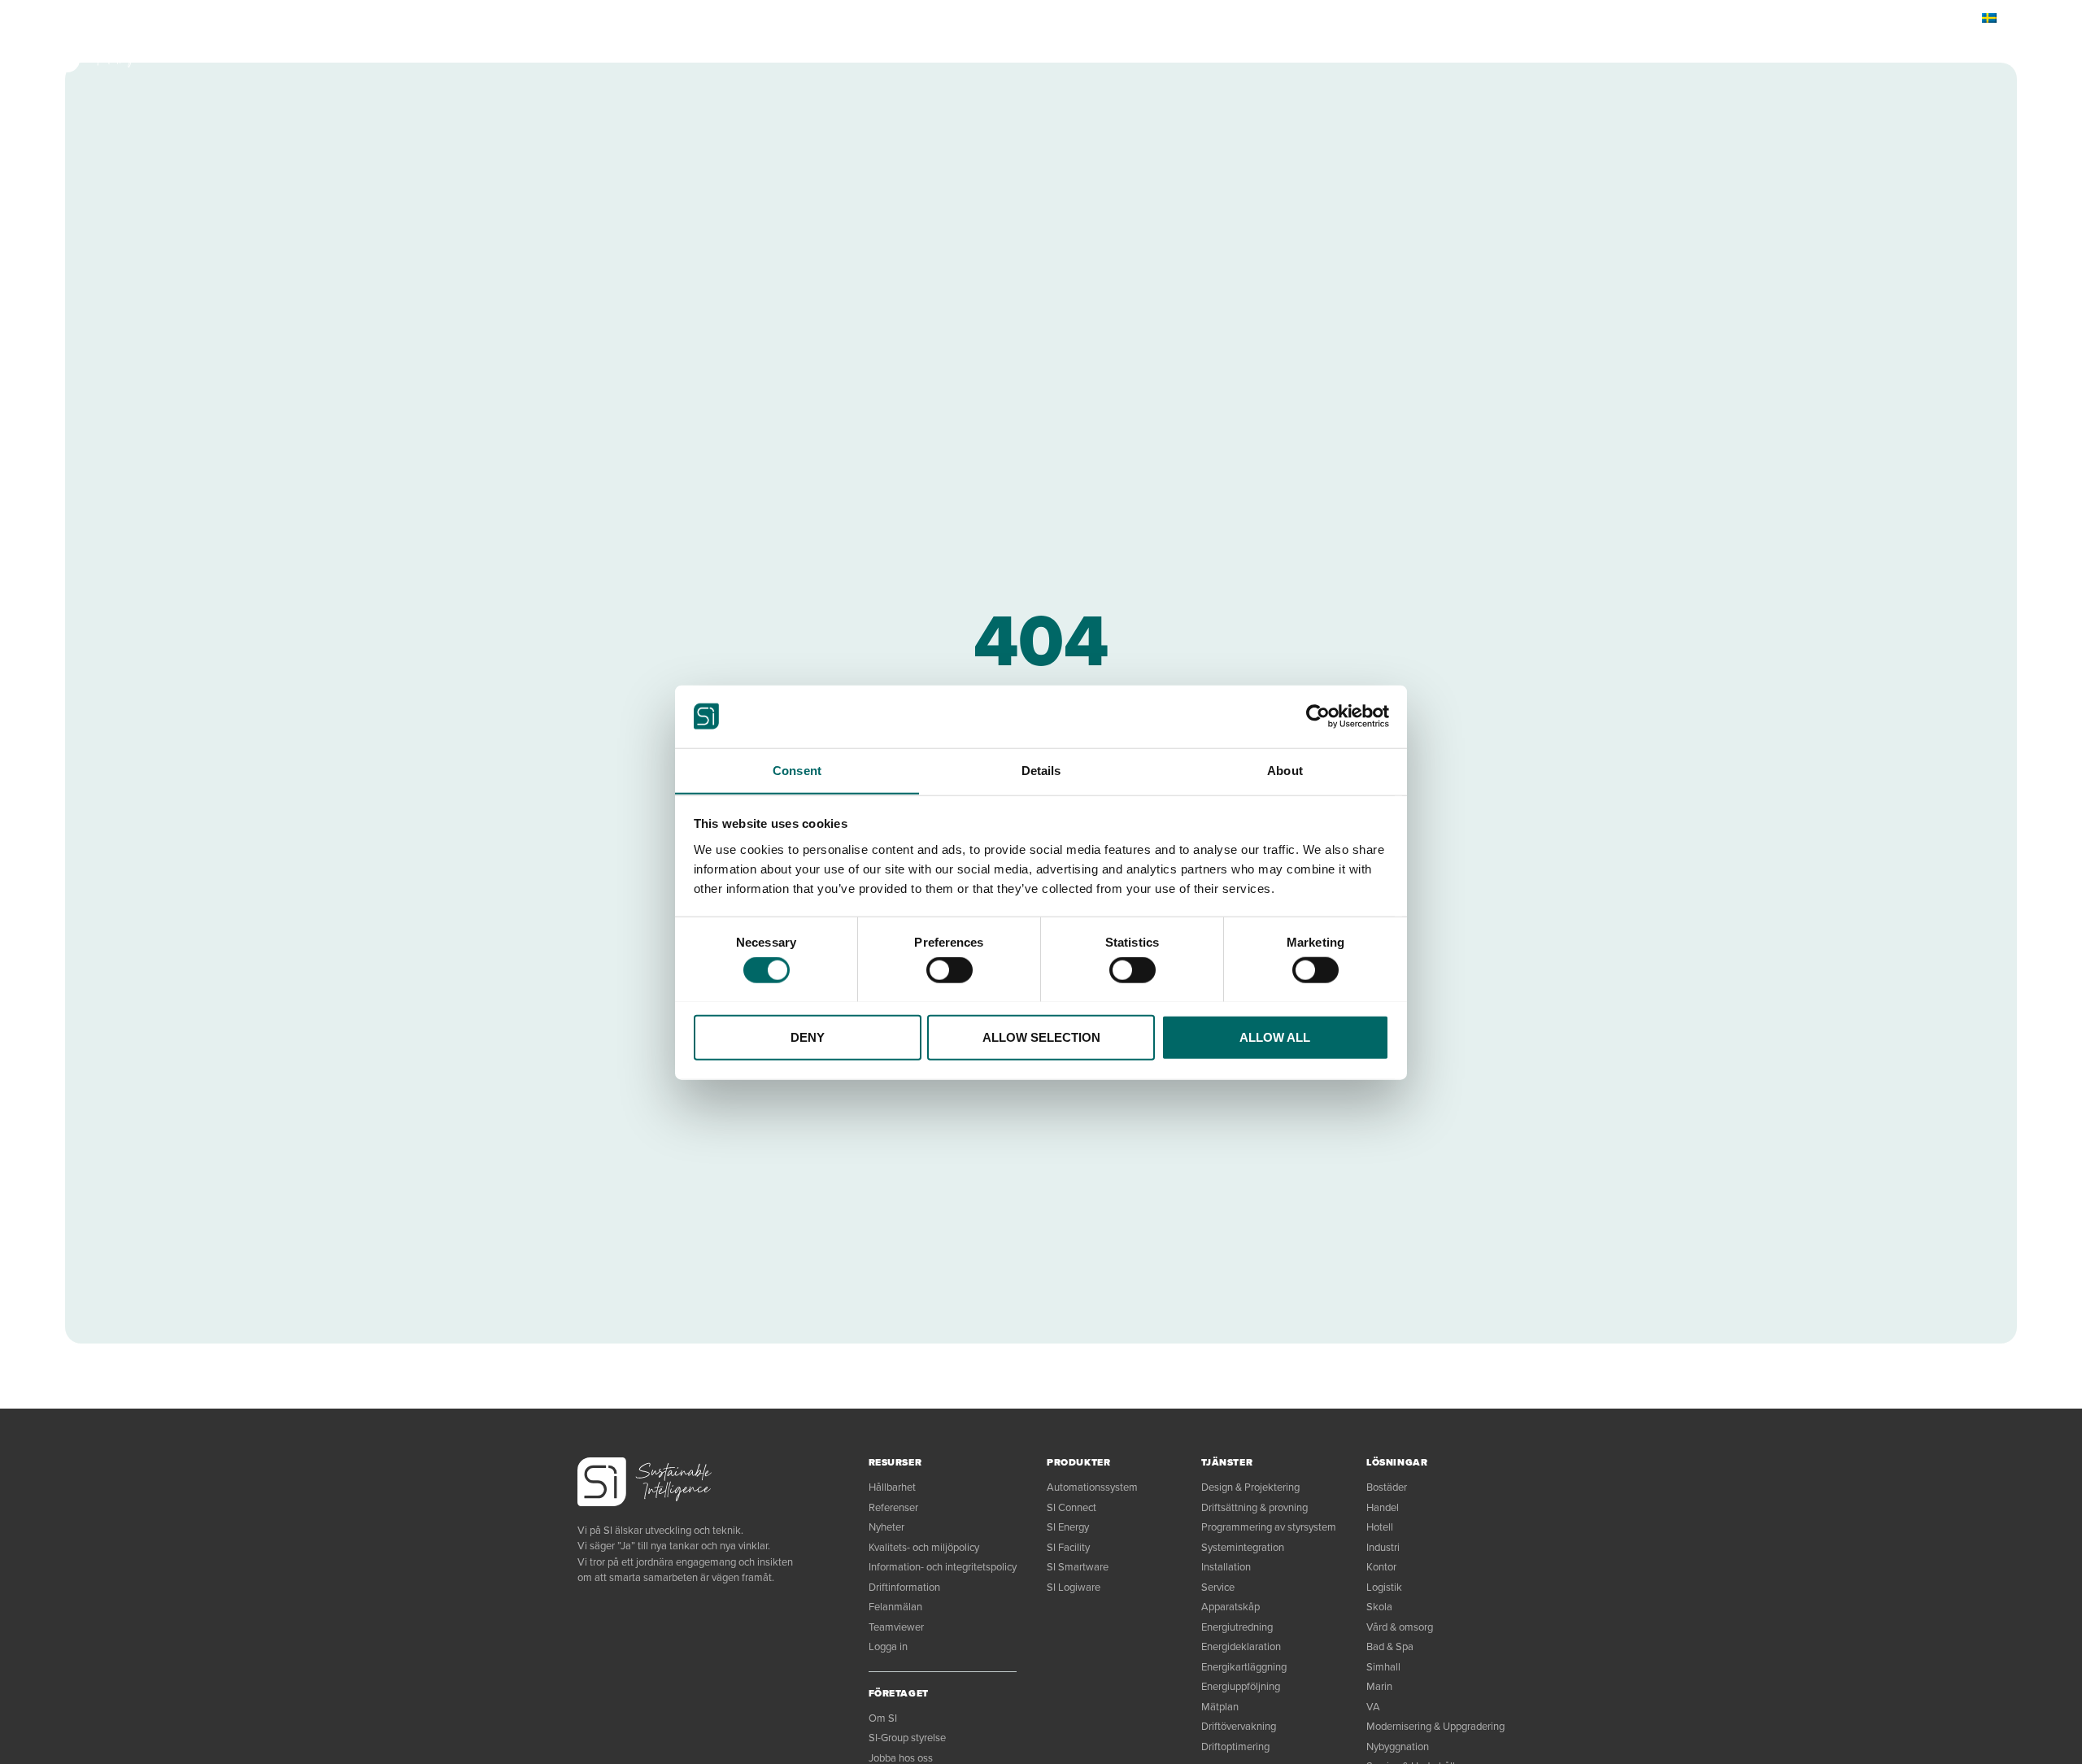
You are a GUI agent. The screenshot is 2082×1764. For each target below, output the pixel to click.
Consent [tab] (797, 770)
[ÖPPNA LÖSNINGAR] (401, 49)
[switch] (950, 969)
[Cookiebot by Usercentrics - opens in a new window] (1318, 716)
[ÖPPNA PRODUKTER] (210, 49)
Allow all (1275, 1037)
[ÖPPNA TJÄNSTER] (310, 49)
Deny (808, 1037)
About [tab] (1285, 770)
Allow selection (1041, 1037)
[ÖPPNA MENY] (1994, 49)
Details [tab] (1041, 770)
